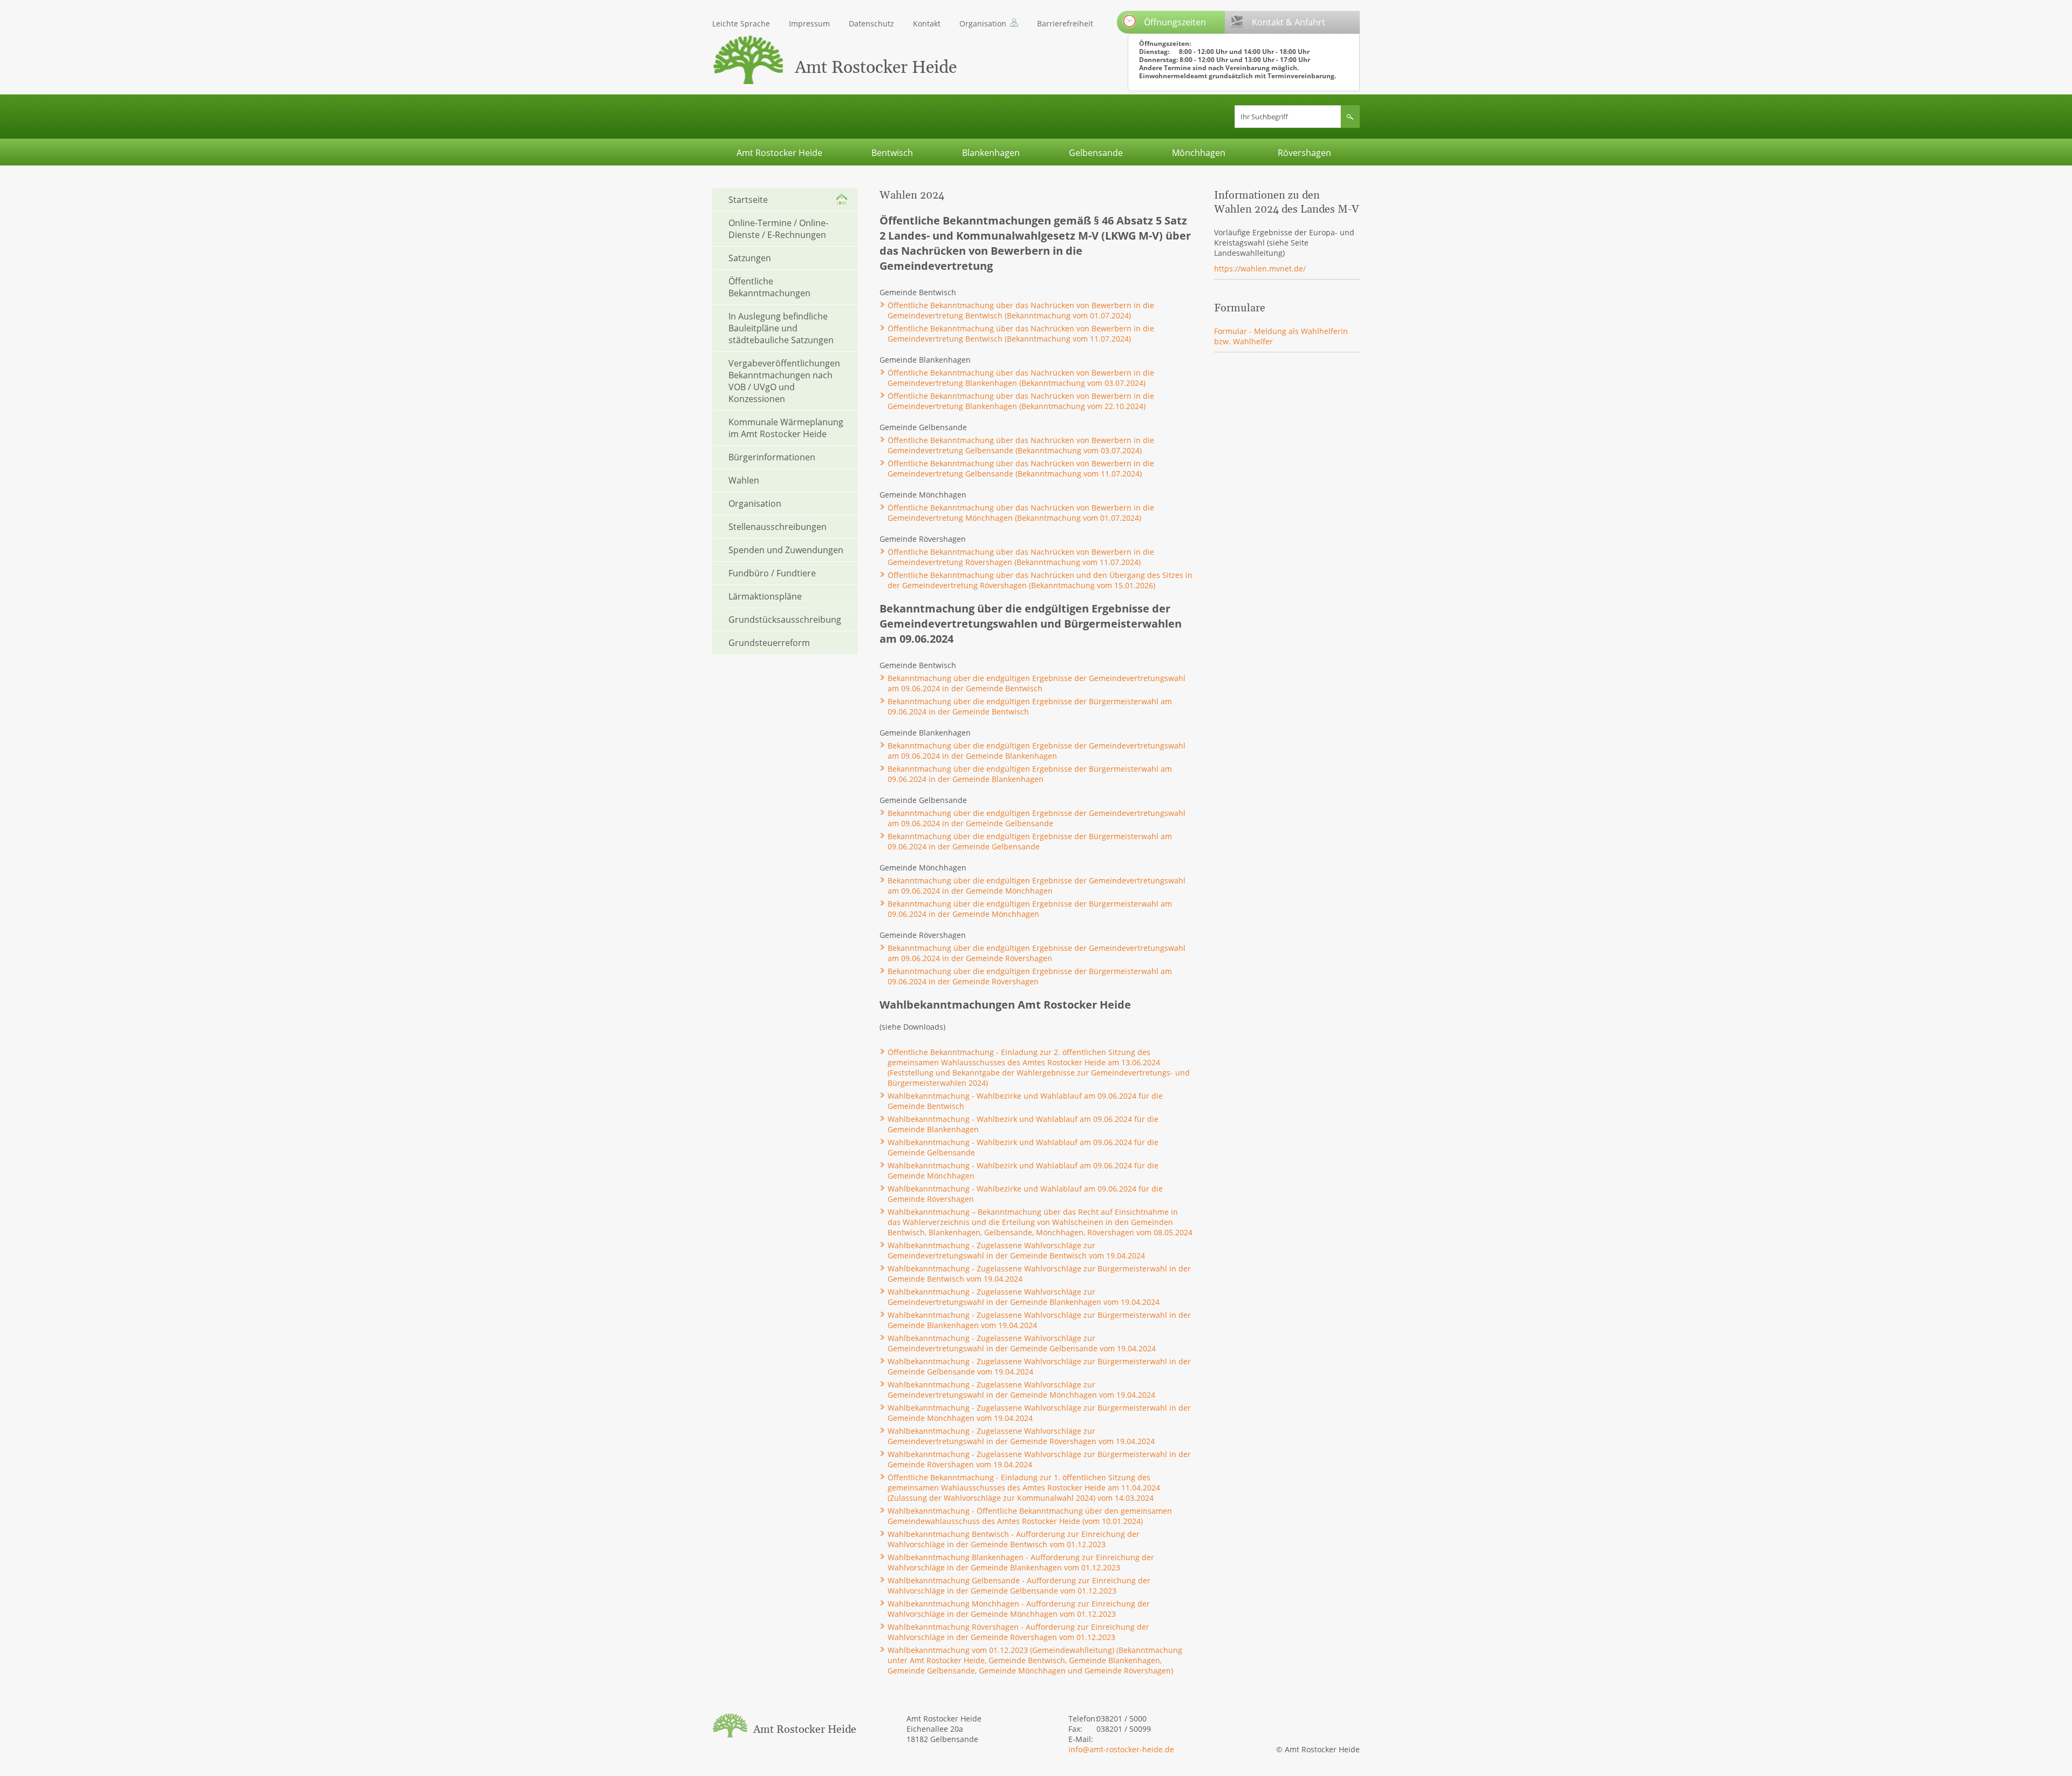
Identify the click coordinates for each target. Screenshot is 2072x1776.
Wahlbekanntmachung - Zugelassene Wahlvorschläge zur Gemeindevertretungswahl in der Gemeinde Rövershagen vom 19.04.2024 (1021, 1436)
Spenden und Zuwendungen (786, 550)
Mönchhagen (1199, 153)
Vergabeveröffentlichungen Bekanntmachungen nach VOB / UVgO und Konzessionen (784, 381)
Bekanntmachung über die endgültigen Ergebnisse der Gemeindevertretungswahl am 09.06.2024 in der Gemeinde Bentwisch (1037, 683)
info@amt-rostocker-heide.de (1121, 1749)
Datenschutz (871, 23)
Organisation (983, 23)
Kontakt (927, 23)
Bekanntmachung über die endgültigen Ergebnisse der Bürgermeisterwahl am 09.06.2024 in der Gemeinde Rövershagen (1030, 976)
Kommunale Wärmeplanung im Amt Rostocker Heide (786, 428)
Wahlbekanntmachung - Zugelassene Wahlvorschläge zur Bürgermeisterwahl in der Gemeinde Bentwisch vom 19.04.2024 (1039, 1274)
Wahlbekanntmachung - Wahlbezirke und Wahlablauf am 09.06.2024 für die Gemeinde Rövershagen (1025, 1194)
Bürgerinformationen (772, 457)
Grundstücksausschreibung (785, 620)
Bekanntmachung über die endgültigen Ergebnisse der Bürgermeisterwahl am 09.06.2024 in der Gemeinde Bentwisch (1030, 706)
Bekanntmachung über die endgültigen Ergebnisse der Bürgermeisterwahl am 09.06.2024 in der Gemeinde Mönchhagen (1030, 909)
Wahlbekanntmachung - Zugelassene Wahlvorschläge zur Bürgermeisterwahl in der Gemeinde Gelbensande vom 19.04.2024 (1039, 1366)
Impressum (809, 23)
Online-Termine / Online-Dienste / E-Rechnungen (778, 229)
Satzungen (750, 258)
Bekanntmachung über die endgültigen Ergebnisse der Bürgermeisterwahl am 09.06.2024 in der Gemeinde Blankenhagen (1030, 774)
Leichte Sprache (741, 23)
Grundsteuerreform (769, 643)
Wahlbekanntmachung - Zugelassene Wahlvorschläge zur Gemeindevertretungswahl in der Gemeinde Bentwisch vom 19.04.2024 (1016, 1250)
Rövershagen (1304, 153)
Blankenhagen (991, 153)
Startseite (748, 200)
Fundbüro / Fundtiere (772, 573)
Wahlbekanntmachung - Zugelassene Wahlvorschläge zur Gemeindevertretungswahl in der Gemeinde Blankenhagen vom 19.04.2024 (1024, 1297)
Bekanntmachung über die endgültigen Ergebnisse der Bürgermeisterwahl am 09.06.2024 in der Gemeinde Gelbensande (1030, 841)
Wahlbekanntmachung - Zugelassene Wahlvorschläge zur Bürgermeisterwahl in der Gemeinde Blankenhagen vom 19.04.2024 (1039, 1320)
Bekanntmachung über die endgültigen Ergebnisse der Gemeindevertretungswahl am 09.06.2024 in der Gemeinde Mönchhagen (1037, 886)
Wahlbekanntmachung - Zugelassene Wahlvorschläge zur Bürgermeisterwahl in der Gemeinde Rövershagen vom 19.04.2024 (1039, 1459)
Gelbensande (1096, 153)
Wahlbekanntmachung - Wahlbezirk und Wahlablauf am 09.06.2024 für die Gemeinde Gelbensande (1023, 1147)
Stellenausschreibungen (778, 527)
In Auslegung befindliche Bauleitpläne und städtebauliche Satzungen (781, 328)
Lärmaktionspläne (765, 596)
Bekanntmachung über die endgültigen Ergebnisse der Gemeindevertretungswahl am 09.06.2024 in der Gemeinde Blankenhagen (1037, 751)
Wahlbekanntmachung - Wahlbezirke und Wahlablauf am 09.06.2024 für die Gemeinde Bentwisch (1025, 1101)
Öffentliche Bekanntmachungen (769, 287)
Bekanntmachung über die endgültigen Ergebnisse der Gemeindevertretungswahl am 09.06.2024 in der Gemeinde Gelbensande (1037, 818)
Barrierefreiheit (1065, 23)
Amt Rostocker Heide (779, 153)
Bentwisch (892, 153)
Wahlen (744, 480)
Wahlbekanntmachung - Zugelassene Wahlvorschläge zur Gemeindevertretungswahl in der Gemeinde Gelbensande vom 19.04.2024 (1022, 1343)
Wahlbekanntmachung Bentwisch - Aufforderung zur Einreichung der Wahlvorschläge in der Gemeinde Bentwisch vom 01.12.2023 (1014, 1539)
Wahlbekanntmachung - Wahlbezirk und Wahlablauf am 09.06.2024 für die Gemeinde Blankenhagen (1023, 1124)
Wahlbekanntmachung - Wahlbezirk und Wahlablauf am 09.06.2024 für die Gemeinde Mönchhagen (1023, 1171)
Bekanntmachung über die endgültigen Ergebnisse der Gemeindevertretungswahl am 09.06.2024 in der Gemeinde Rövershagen (1037, 953)
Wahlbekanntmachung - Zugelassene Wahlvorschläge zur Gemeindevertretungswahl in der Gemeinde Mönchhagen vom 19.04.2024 (1021, 1390)
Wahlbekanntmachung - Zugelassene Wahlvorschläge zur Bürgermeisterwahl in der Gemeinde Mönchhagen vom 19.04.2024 (1039, 1413)
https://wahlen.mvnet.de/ (1260, 268)
